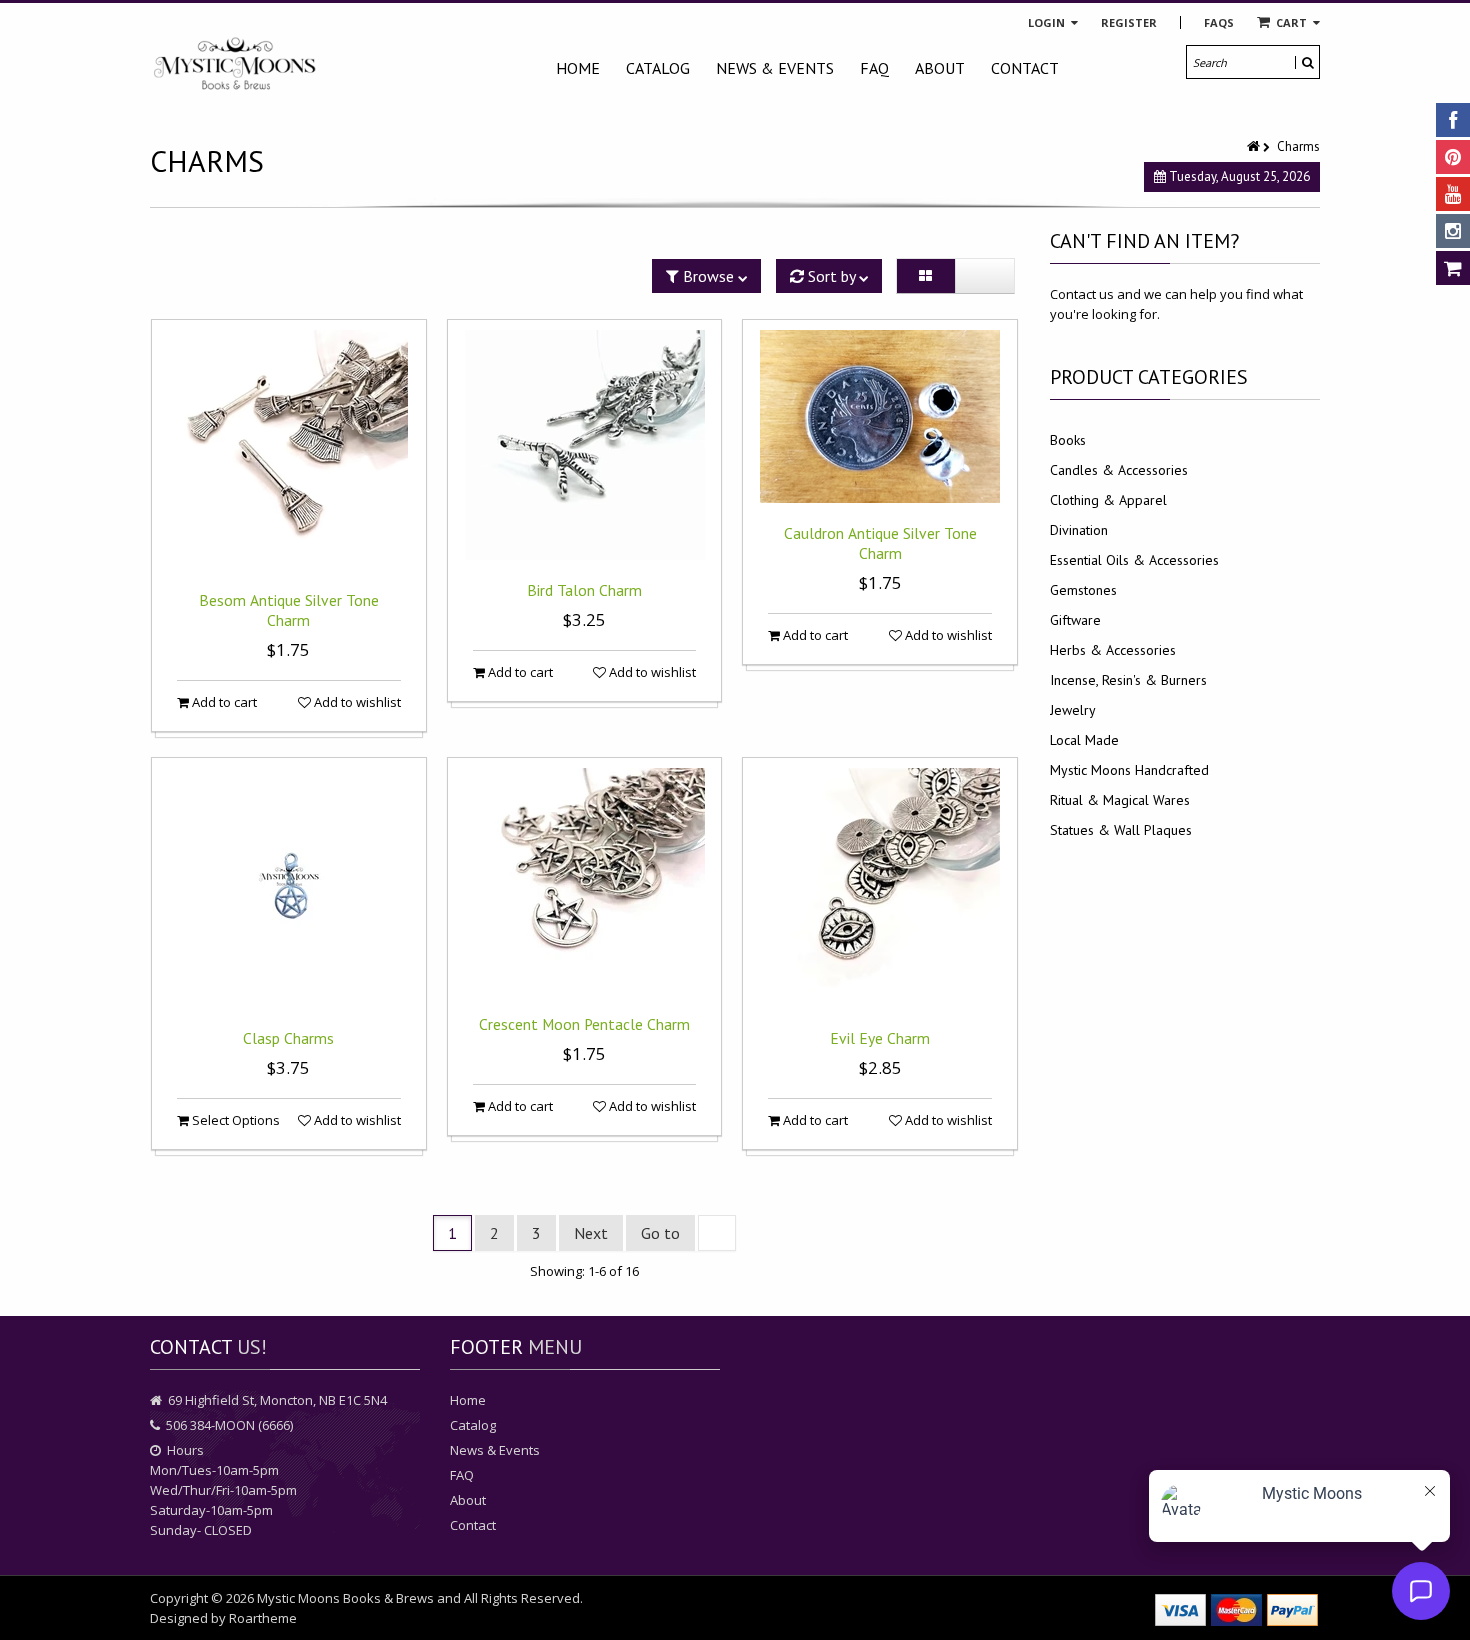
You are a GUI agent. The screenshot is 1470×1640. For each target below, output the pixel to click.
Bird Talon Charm (584, 590)
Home (578, 68)
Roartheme (263, 1618)
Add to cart (223, 702)
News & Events (775, 68)
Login (1048, 22)
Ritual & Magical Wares (1120, 800)
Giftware (1075, 620)
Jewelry (1073, 710)
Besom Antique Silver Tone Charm (289, 610)
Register (1129, 22)
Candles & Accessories (1119, 470)
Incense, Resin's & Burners (1128, 680)
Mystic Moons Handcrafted (1129, 770)
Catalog (658, 68)
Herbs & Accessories (1113, 650)
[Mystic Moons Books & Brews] (235, 64)
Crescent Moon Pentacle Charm (584, 1024)
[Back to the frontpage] (1255, 146)
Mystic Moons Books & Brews (345, 1598)
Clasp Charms (288, 1038)
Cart (1291, 22)
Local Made (1084, 740)
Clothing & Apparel (1108, 500)
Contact (1025, 68)
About (940, 68)
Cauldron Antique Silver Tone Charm (880, 543)
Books (1068, 440)
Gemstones (1083, 590)
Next (591, 1233)
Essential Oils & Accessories (1134, 560)
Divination (1079, 530)
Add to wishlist (356, 702)
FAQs (1219, 22)
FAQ (874, 68)
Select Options (234, 1120)
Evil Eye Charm (880, 1038)
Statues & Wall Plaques (1121, 830)
